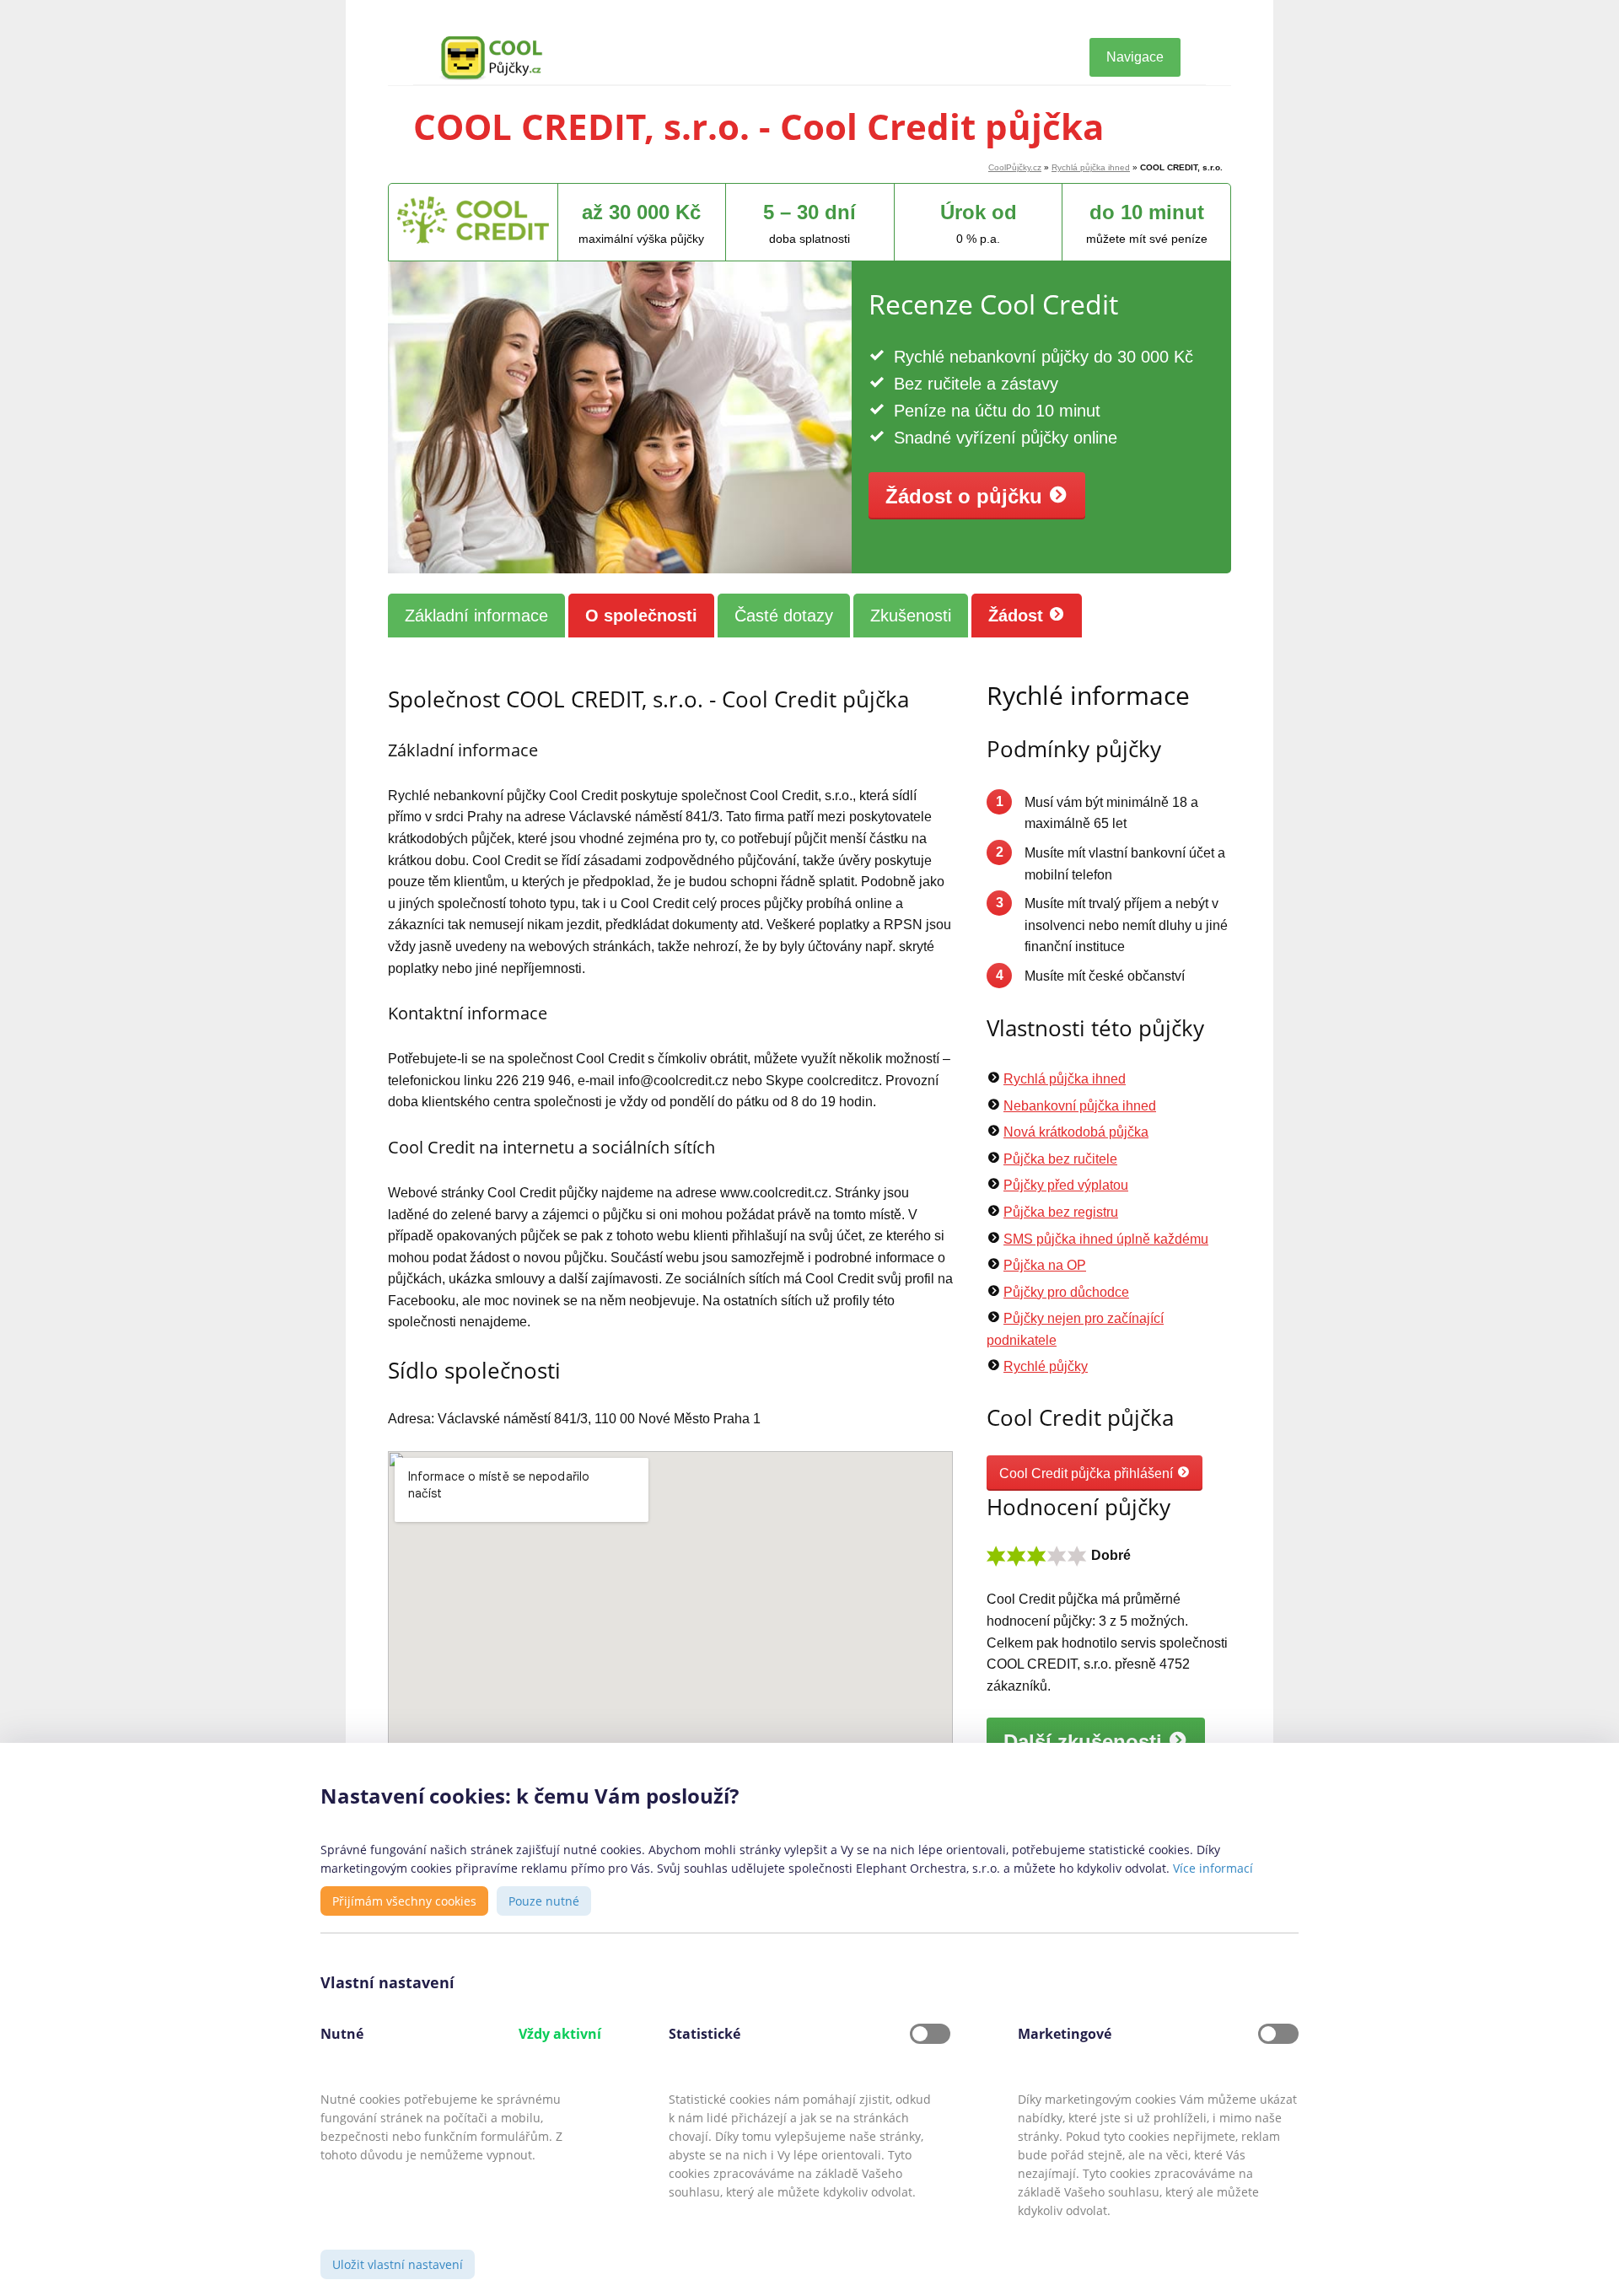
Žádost (1018, 616)
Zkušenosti (911, 616)
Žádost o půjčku (967, 496)
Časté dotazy (784, 616)
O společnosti (641, 616)
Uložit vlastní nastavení (398, 2264)
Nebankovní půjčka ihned (1080, 1106)
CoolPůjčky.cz (1015, 167)
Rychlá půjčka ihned (1091, 167)
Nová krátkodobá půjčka (1076, 1132)
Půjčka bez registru (1061, 1212)
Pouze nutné (544, 1901)
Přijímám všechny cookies (404, 1901)
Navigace (1135, 57)
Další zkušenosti (1086, 1742)
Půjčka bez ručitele (1060, 1159)
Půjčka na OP (1045, 1265)
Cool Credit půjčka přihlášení (1088, 1473)
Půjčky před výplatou (1066, 1185)
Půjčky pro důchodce (1066, 1292)
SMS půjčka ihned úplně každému (1106, 1239)
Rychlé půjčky (1046, 1366)
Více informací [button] (1213, 1868)
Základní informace (476, 616)
